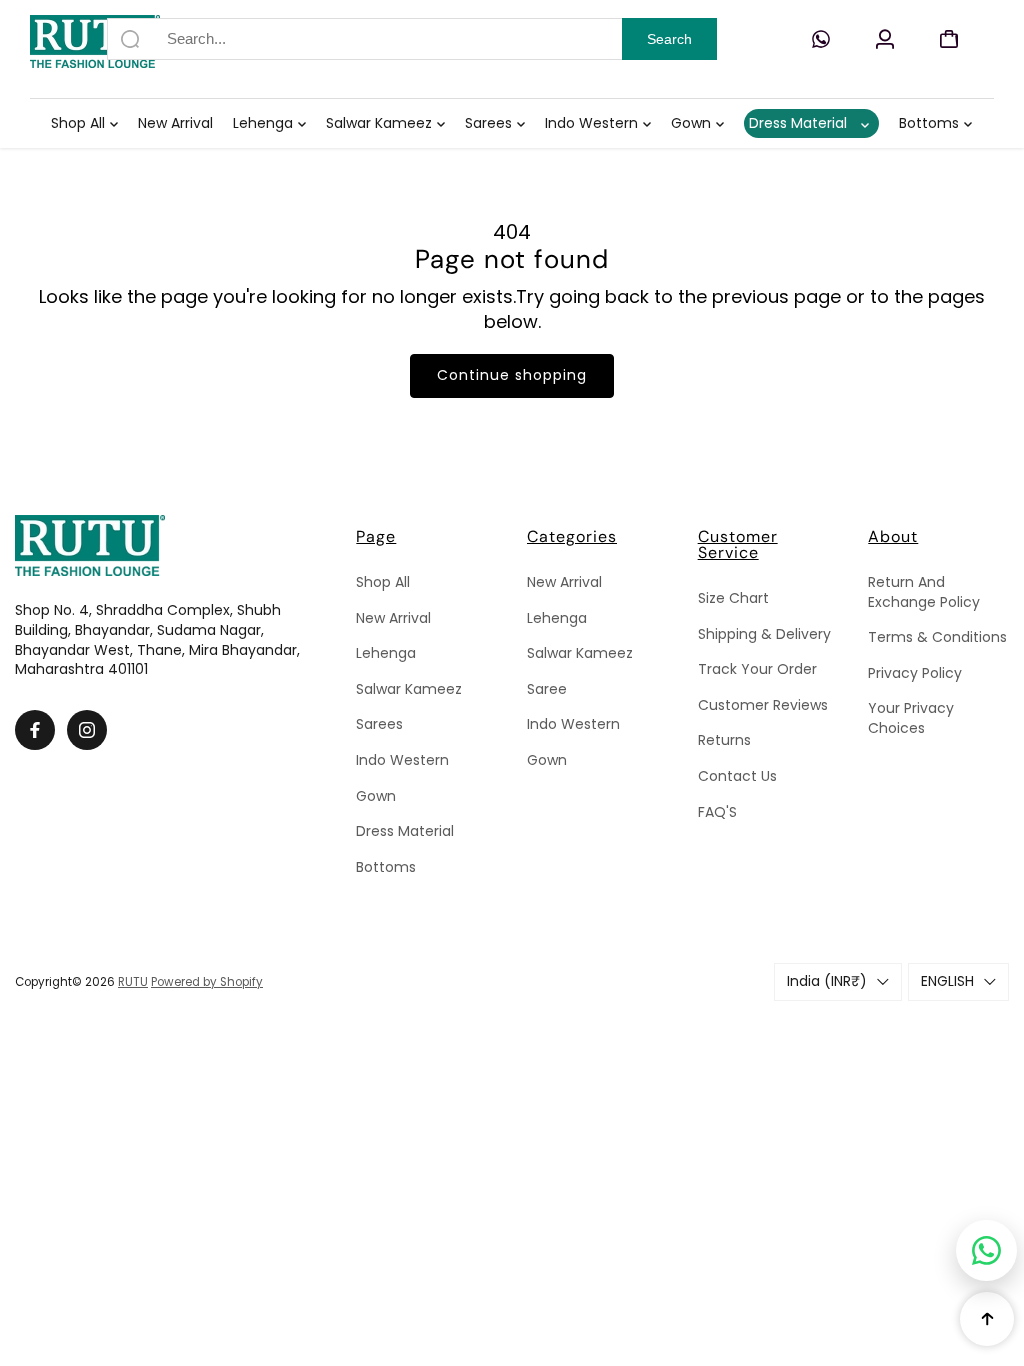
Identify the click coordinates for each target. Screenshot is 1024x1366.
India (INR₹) (827, 981)
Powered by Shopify (207, 982)
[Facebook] (35, 730)
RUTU (133, 982)
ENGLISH (947, 981)
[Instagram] (87, 730)
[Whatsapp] (821, 39)
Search (669, 39)
